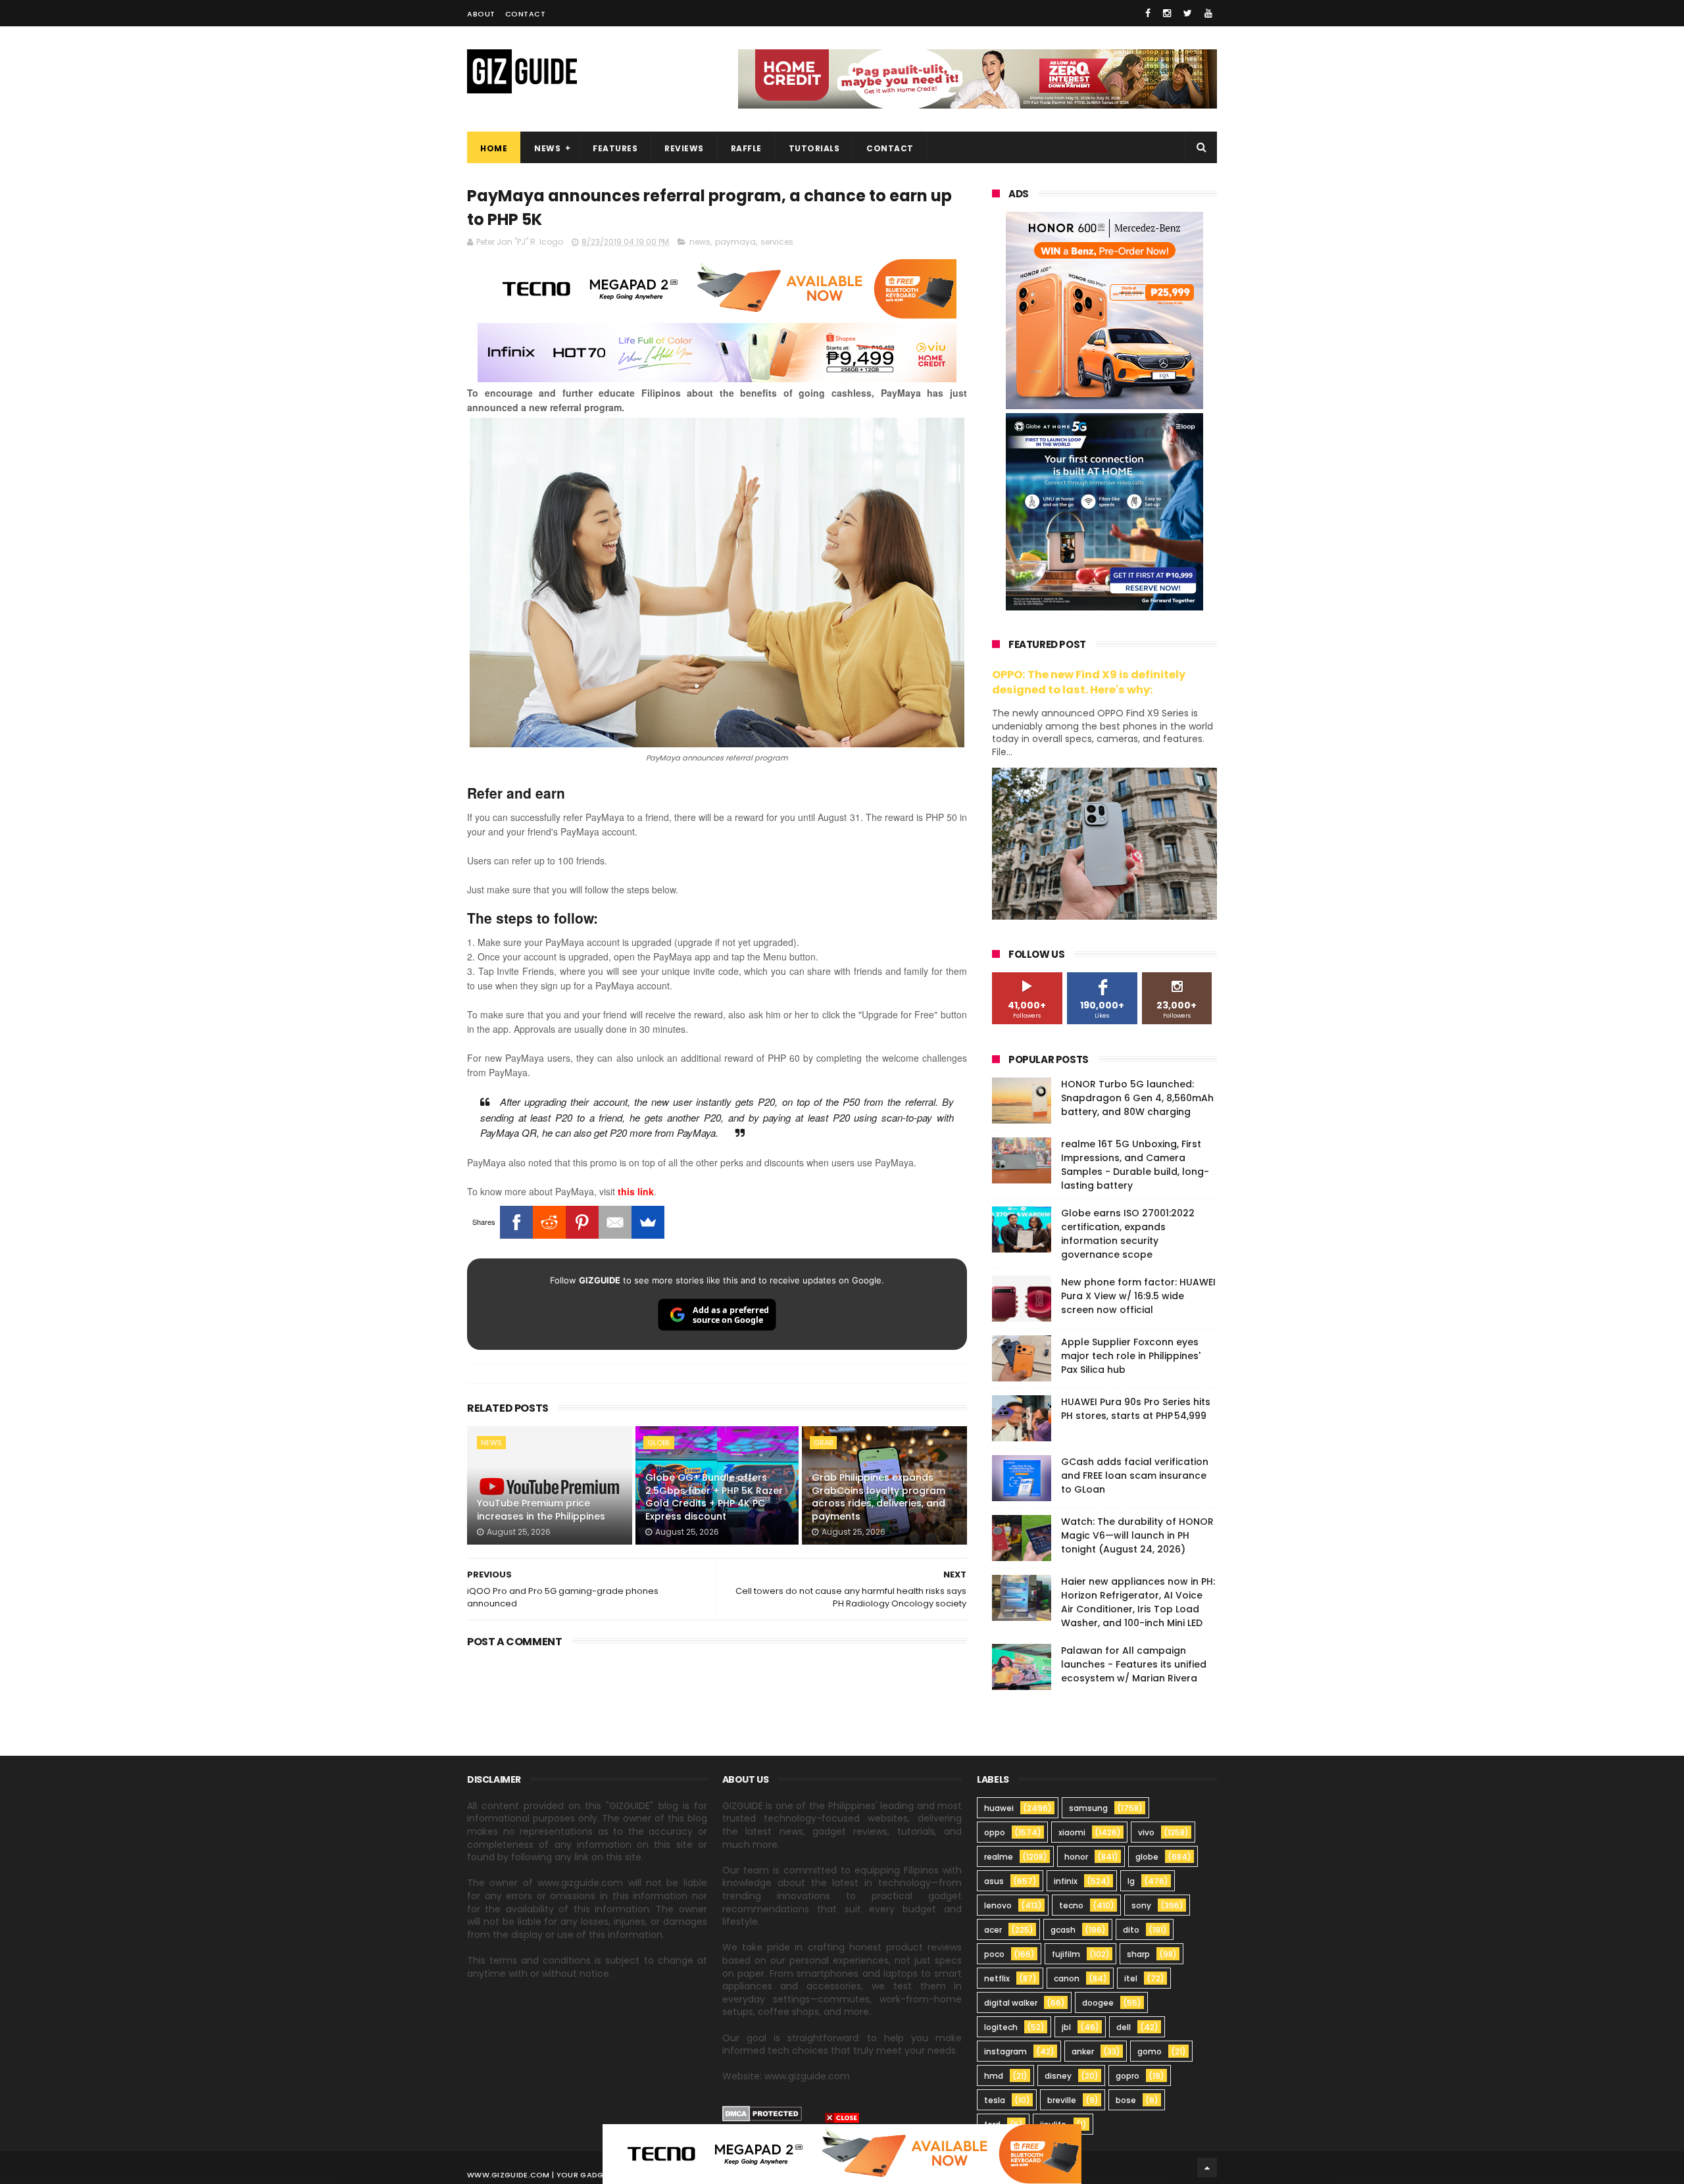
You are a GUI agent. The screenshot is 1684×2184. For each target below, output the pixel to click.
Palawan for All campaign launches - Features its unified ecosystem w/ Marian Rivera (1134, 1664)
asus (994, 1881)
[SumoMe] (648, 1222)
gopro (1127, 2076)
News (547, 148)
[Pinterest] (582, 1222)
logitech (1001, 2027)
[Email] (615, 1222)
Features (615, 148)
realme (999, 1857)
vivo (1146, 1832)
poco (994, 1954)
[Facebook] (516, 1222)
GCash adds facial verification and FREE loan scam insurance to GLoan (1135, 1476)
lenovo (998, 1905)
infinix (1066, 1881)
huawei (999, 1808)
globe (659, 1443)
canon (1067, 1978)
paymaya (735, 242)
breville (1062, 2100)
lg (1131, 1881)
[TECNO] (842, 2153)
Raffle (746, 148)
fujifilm (1066, 1954)
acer (993, 1930)
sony (1141, 1905)
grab (823, 1443)
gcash (1063, 1930)
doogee (1098, 2003)
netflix (997, 1978)
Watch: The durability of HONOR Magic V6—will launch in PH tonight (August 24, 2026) (1137, 1535)
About (481, 14)
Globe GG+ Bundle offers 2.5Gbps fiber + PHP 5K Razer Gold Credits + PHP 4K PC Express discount (714, 1497)
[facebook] (1148, 13)
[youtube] (1208, 13)
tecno (1071, 1905)
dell (1124, 2027)
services (777, 242)
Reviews (684, 148)
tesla (995, 2100)
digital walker (1011, 2003)
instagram (1005, 2051)
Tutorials (814, 148)
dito (1131, 1930)
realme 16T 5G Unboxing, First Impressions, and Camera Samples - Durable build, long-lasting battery (1135, 1165)
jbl (1066, 2027)
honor (1076, 1857)
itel (1131, 1978)
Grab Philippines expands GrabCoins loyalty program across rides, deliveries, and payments (879, 1497)
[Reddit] (549, 1222)
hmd (994, 2076)
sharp (1138, 1954)
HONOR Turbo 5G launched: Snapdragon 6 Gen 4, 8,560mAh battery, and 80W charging (1137, 1098)
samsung (1088, 1808)
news (700, 242)
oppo (995, 1832)
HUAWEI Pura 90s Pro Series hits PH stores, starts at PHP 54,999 (1136, 1409)
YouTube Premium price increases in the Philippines (541, 1510)
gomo (1150, 2051)
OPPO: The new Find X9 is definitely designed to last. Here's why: (1089, 682)
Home (494, 148)
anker (1083, 2051)
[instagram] (1167, 13)
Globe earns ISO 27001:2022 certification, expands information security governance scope (1128, 1234)
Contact (526, 14)
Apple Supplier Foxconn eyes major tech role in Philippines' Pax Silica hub (1131, 1356)
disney (1058, 2076)
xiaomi (1072, 1832)
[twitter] (1188, 13)
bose (1126, 2100)
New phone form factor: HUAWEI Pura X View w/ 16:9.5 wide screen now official (1138, 1296)
